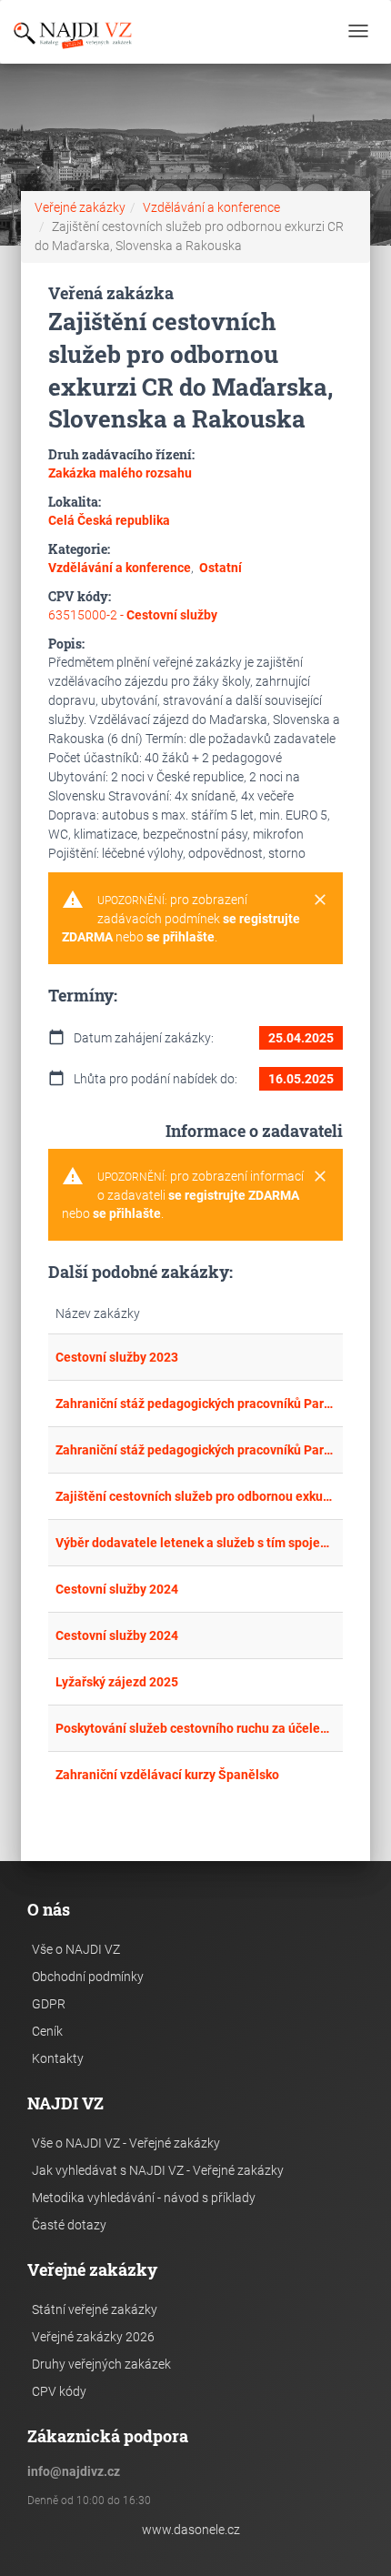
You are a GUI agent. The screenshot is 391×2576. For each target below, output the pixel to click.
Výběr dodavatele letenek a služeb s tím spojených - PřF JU (195, 1543)
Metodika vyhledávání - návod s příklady (144, 2198)
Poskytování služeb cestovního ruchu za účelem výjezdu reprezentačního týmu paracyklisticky (195, 1728)
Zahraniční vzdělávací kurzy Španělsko (167, 1775)
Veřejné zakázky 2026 (93, 2337)
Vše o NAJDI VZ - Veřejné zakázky (126, 2143)
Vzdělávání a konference (211, 207)
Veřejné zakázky (80, 207)
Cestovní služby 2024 (117, 1589)
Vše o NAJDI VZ (76, 1949)
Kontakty (58, 2058)
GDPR (49, 2004)
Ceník (47, 2031)
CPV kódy (59, 2391)
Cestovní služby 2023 (117, 1357)
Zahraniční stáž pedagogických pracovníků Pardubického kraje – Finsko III (195, 1404)
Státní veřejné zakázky (95, 2309)
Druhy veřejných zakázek (101, 2364)
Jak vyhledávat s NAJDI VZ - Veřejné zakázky (158, 2170)
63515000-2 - (133, 615)
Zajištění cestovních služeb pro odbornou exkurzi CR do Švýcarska (195, 1496)
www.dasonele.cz (191, 2530)
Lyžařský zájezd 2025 (117, 1682)
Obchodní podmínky (88, 1977)
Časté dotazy (69, 2225)
